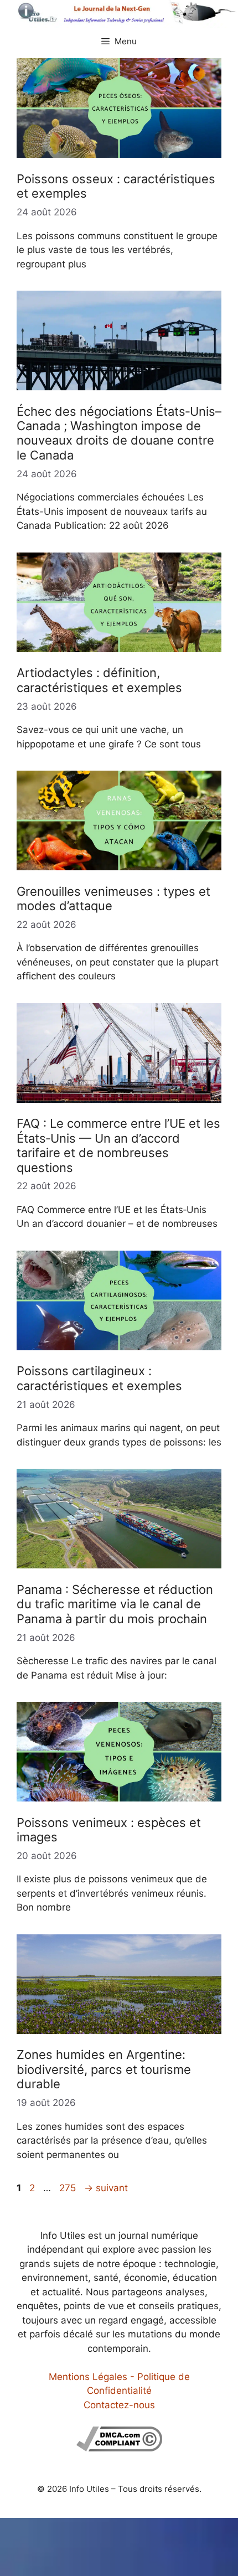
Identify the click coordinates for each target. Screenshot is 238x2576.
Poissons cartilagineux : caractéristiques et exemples (99, 1378)
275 (69, 2188)
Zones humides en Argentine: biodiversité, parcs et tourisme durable (104, 2069)
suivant (106, 2188)
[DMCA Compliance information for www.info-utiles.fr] (119, 2448)
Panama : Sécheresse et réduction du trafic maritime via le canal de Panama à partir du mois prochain (115, 1604)
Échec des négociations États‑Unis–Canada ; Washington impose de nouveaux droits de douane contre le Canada (119, 433)
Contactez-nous (119, 2405)
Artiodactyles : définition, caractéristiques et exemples (99, 680)
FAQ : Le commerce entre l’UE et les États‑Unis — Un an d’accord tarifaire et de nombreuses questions (118, 1145)
